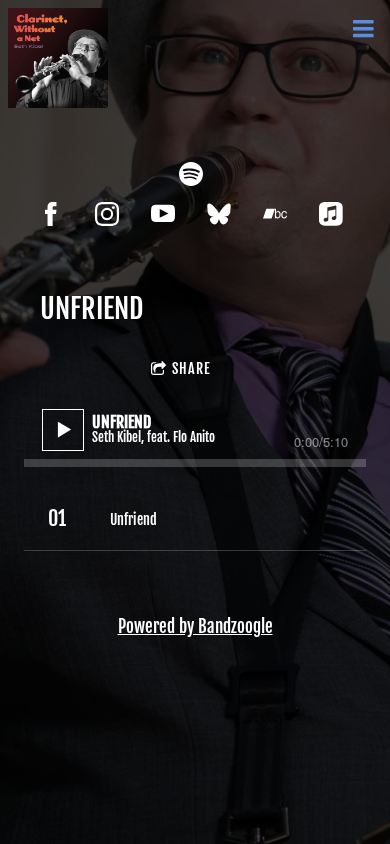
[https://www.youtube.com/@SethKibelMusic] (163, 214)
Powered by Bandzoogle (195, 626)
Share (191, 368)
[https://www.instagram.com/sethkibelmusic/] (107, 214)
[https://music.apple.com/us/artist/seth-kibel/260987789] (331, 214)
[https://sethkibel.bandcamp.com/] (275, 214)
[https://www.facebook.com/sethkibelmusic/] (51, 214)
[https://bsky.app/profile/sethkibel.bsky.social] (219, 214)
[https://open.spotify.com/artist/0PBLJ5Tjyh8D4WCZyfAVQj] (191, 174)
